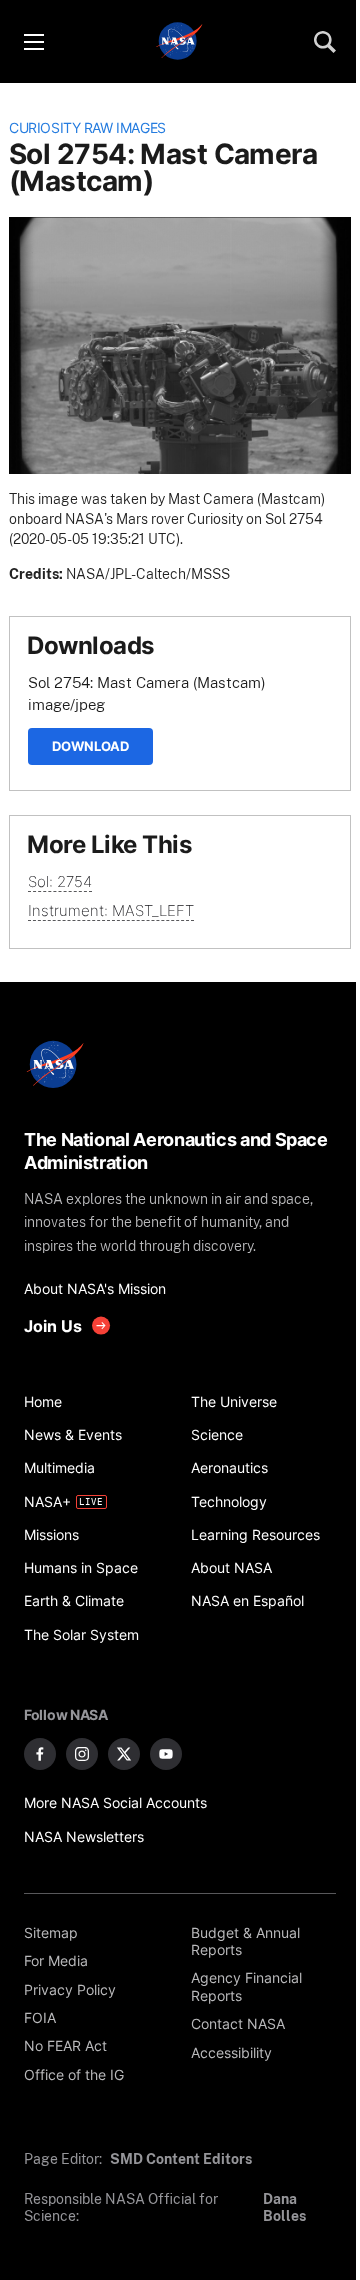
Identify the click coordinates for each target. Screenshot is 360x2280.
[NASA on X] (124, 1754)
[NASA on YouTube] (166, 1754)
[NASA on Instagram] (82, 1754)
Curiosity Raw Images (87, 128)
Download (90, 746)
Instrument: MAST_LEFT (111, 910)
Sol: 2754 (60, 881)
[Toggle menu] (33, 42)
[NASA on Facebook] (40, 1754)
